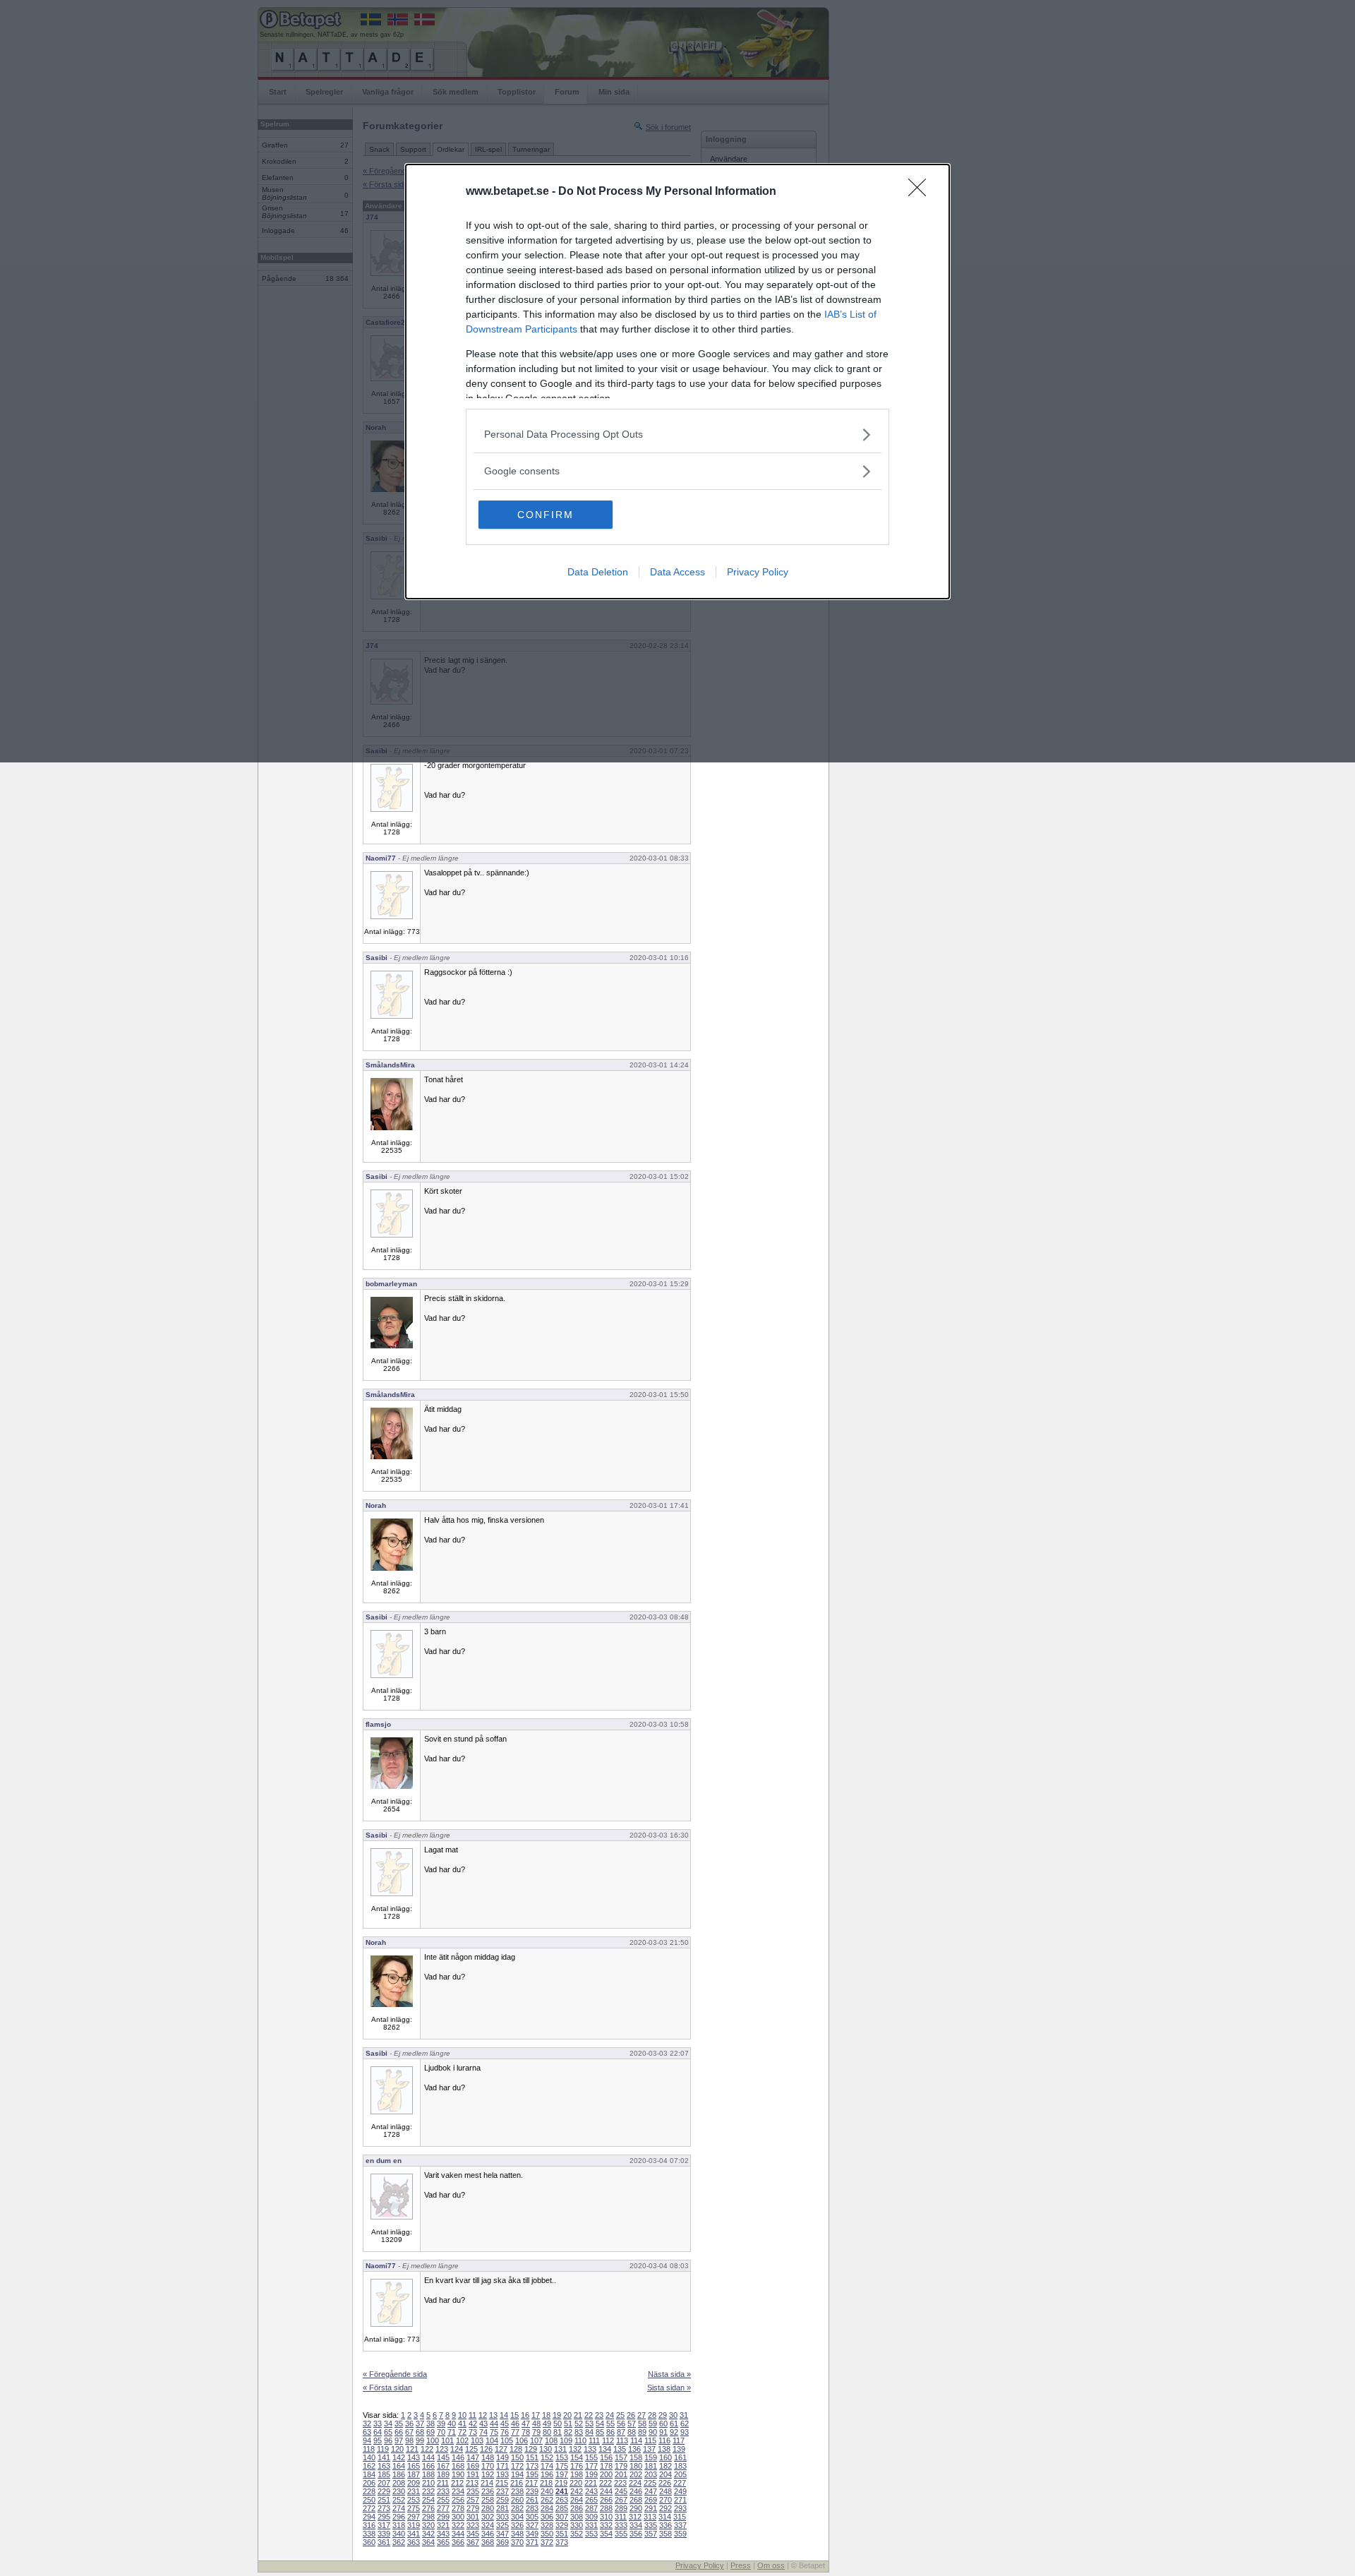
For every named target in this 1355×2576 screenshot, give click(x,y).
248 (666, 2491)
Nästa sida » (669, 2374)
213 (472, 2483)
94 (367, 2440)
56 (621, 2424)
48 (536, 2424)
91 (663, 2432)
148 (488, 2457)
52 (579, 2424)
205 (680, 2474)
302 (488, 2517)
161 (680, 2457)
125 (471, 2449)
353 (591, 2534)
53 (589, 2424)
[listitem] (677, 435)
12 (483, 2415)
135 (620, 2449)
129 (531, 2449)
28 (652, 2415)
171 (502, 2466)
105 (507, 2440)
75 (494, 2432)
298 (428, 2517)
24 (610, 2415)
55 (610, 2424)
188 (428, 2474)
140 (369, 2457)
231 (414, 2491)
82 (568, 2432)
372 (547, 2542)
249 (680, 2491)
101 (447, 2440)
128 (516, 2449)
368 (488, 2542)
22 (589, 2415)
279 (473, 2508)
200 (606, 2474)
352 (577, 2534)
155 (591, 2457)
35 (399, 2424)
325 (502, 2525)
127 (501, 2449)
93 (685, 2432)
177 (591, 2466)
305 (532, 2517)
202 (636, 2474)
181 (651, 2466)
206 (369, 2483)
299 (443, 2517)
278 (458, 2508)
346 (488, 2534)
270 (666, 2500)
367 (473, 2542)
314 (665, 2517)
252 (399, 2500)
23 (599, 2415)
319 (414, 2525)
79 (536, 2432)
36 (409, 2424)
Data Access (677, 572)
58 (642, 2424)
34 (388, 2424)
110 (580, 2440)
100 (433, 2440)
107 (536, 2440)
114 (636, 2440)
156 (606, 2457)
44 (494, 2424)
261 (532, 2500)
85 (600, 2432)
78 (526, 2432)
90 (653, 2432)
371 (532, 2542)
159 (651, 2457)
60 (663, 2424)
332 (606, 2525)
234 (458, 2491)
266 (606, 2500)
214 (487, 2483)
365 (443, 2542)
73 (473, 2432)
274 (399, 2508)
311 (621, 2517)
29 (663, 2415)
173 (532, 2466)
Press (741, 2565)
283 (532, 2508)
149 (502, 2457)
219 (561, 2483)
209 (414, 2483)
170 (488, 2466)
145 (443, 2457)
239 (532, 2491)
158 (636, 2457)
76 (505, 2432)
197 (562, 2474)
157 (621, 2457)
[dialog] (677, 382)
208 (399, 2483)
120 (397, 2449)
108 (551, 2440)
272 (369, 2508)
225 (650, 2483)
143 (414, 2457)
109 (566, 2440)
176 (577, 2466)
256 (458, 2500)
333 (621, 2525)
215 (502, 2483)
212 (457, 2483)
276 (428, 2508)
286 (577, 2508)
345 (473, 2534)
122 (427, 2449)
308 (577, 2517)
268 (636, 2500)
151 (532, 2457)
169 (473, 2466)
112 (608, 2440)
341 (414, 2534)
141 (384, 2457)
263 (562, 2500)
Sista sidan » (669, 2388)
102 (462, 2440)
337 (680, 2525)
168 (458, 2466)
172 (517, 2466)
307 (562, 2517)
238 (517, 2491)
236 (488, 2491)
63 (367, 2432)
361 (384, 2542)
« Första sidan (387, 2388)
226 (665, 2483)
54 (600, 2424)
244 (606, 2491)
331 (591, 2525)
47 (526, 2424)
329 (562, 2525)
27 (642, 2415)
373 (562, 2542)
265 (591, 2500)
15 (514, 2415)
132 (575, 2449)
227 (680, 2483)
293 (680, 2508)
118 (369, 2449)
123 (442, 2449)
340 (399, 2534)
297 (414, 2517)
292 (666, 2508)
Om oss (771, 2565)
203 (651, 2474)
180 (636, 2466)
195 (532, 2474)
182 (666, 2466)
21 (578, 2415)
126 (486, 2449)
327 (532, 2525)
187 (414, 2474)
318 (399, 2525)
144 (428, 2457)
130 (546, 2449)
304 (517, 2517)
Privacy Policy (758, 572)
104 (492, 2440)
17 (536, 2415)
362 (399, 2542)
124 (457, 2449)
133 (590, 2449)
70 (441, 2432)
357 (651, 2534)
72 (462, 2432)
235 (473, 2491)
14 (504, 2415)
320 (428, 2525)
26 (631, 2415)
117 (679, 2440)
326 (517, 2525)
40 (452, 2424)
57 (632, 2424)
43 (483, 2424)
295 (384, 2517)
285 (562, 2508)
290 (636, 2508)
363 (414, 2542)
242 (577, 2491)
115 (650, 2440)
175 (562, 2466)
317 (384, 2525)
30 (673, 2415)
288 (606, 2508)
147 (473, 2457)
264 (577, 2500)
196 (547, 2474)
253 (414, 2500)
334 (636, 2525)
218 (546, 2483)
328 (547, 2525)
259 (502, 2500)
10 (462, 2415)
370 (517, 2542)
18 (546, 2415)
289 (621, 2508)
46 (515, 2424)
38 (430, 2424)
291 (651, 2508)
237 (502, 2491)
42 (473, 2424)
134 (605, 2449)
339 (384, 2534)
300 (458, 2517)
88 (632, 2432)
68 (420, 2432)
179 (621, 2466)
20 (567, 2415)
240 (547, 2491)
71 (452, 2432)
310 (606, 2517)
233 (443, 2491)
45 (505, 2424)
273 (384, 2508)
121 (412, 2449)
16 (525, 2415)
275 (414, 2508)
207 (384, 2483)
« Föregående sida (395, 2374)
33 (378, 2424)
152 (547, 2457)
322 (458, 2525)
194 (517, 2474)
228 (369, 2491)
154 (577, 2457)
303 (502, 2517)
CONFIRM (546, 515)
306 (547, 2517)
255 (443, 2500)
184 (369, 2474)
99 (420, 2440)
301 (473, 2517)
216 (517, 2483)
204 (666, 2474)
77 (515, 2432)
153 (562, 2457)
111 (594, 2440)
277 (443, 2508)
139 (679, 2449)
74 (483, 2432)
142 (399, 2457)
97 (399, 2440)
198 (577, 2474)
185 (384, 2474)
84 (589, 2432)
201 (621, 2474)
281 (502, 2508)
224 (635, 2483)
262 (547, 2500)
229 (384, 2491)
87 (621, 2432)
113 (622, 2440)
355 (621, 2534)
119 (383, 2449)
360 (369, 2542)
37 (420, 2424)
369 (502, 2542)
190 (458, 2474)
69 (430, 2432)
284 (547, 2508)
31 (684, 2415)
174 (547, 2466)
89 (642, 2432)
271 (680, 2500)
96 (388, 2440)
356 (636, 2534)
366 (458, 2542)
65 (388, 2432)
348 (517, 2534)
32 (367, 2424)
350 (547, 2534)
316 (369, 2525)
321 (443, 2525)
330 (577, 2525)
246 (636, 2491)
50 (558, 2424)
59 (653, 2424)
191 (473, 2474)
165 (414, 2466)
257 (473, 2500)
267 (621, 2500)
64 (378, 2432)
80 (547, 2432)
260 (517, 2500)
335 (651, 2525)
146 (458, 2457)
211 (443, 2483)
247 (651, 2491)
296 (399, 2517)
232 (428, 2491)
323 (473, 2525)
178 (606, 2466)
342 (428, 2534)
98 (409, 2440)
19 (557, 2415)
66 (399, 2432)
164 (399, 2466)
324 (488, 2525)
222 (606, 2483)
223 (620, 2483)
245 (621, 2491)
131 (560, 2449)
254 (428, 2500)
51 (568, 2424)
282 (517, 2508)
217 (531, 2483)
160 (666, 2457)
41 (462, 2424)
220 (576, 2483)
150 (517, 2457)
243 (591, 2491)
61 (674, 2424)
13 (493, 2415)
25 (620, 2415)
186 (399, 2474)
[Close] (922, 192)
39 (441, 2424)
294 (369, 2517)
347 (502, 2534)
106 (522, 2440)
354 (606, 2534)
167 (443, 2466)
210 (428, 2483)
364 (428, 2542)
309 (591, 2517)
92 (674, 2432)
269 (651, 2500)
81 (558, 2432)
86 (610, 2432)
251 (384, 2500)
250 (369, 2500)
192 (488, 2474)
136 (634, 2449)
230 (399, 2491)
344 (458, 2534)
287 (591, 2508)
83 (579, 2432)
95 (378, 2440)
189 (443, 2474)
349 (532, 2534)
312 (635, 2517)
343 (443, 2534)
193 (502, 2474)
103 (477, 2440)
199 (591, 2474)
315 (680, 2517)
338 (369, 2534)
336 (666, 2525)
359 (680, 2534)
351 (562, 2534)
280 (488, 2508)
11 (472, 2415)
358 (666, 2534)
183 (680, 2466)
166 (428, 2466)
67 (409, 2432)
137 (649, 2449)
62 (685, 2424)
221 (591, 2483)
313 (650, 2517)
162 (369, 2466)
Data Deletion (598, 572)
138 (664, 2449)
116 (664, 2440)
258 (488, 2500)
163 (384, 2466)
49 (547, 2424)
